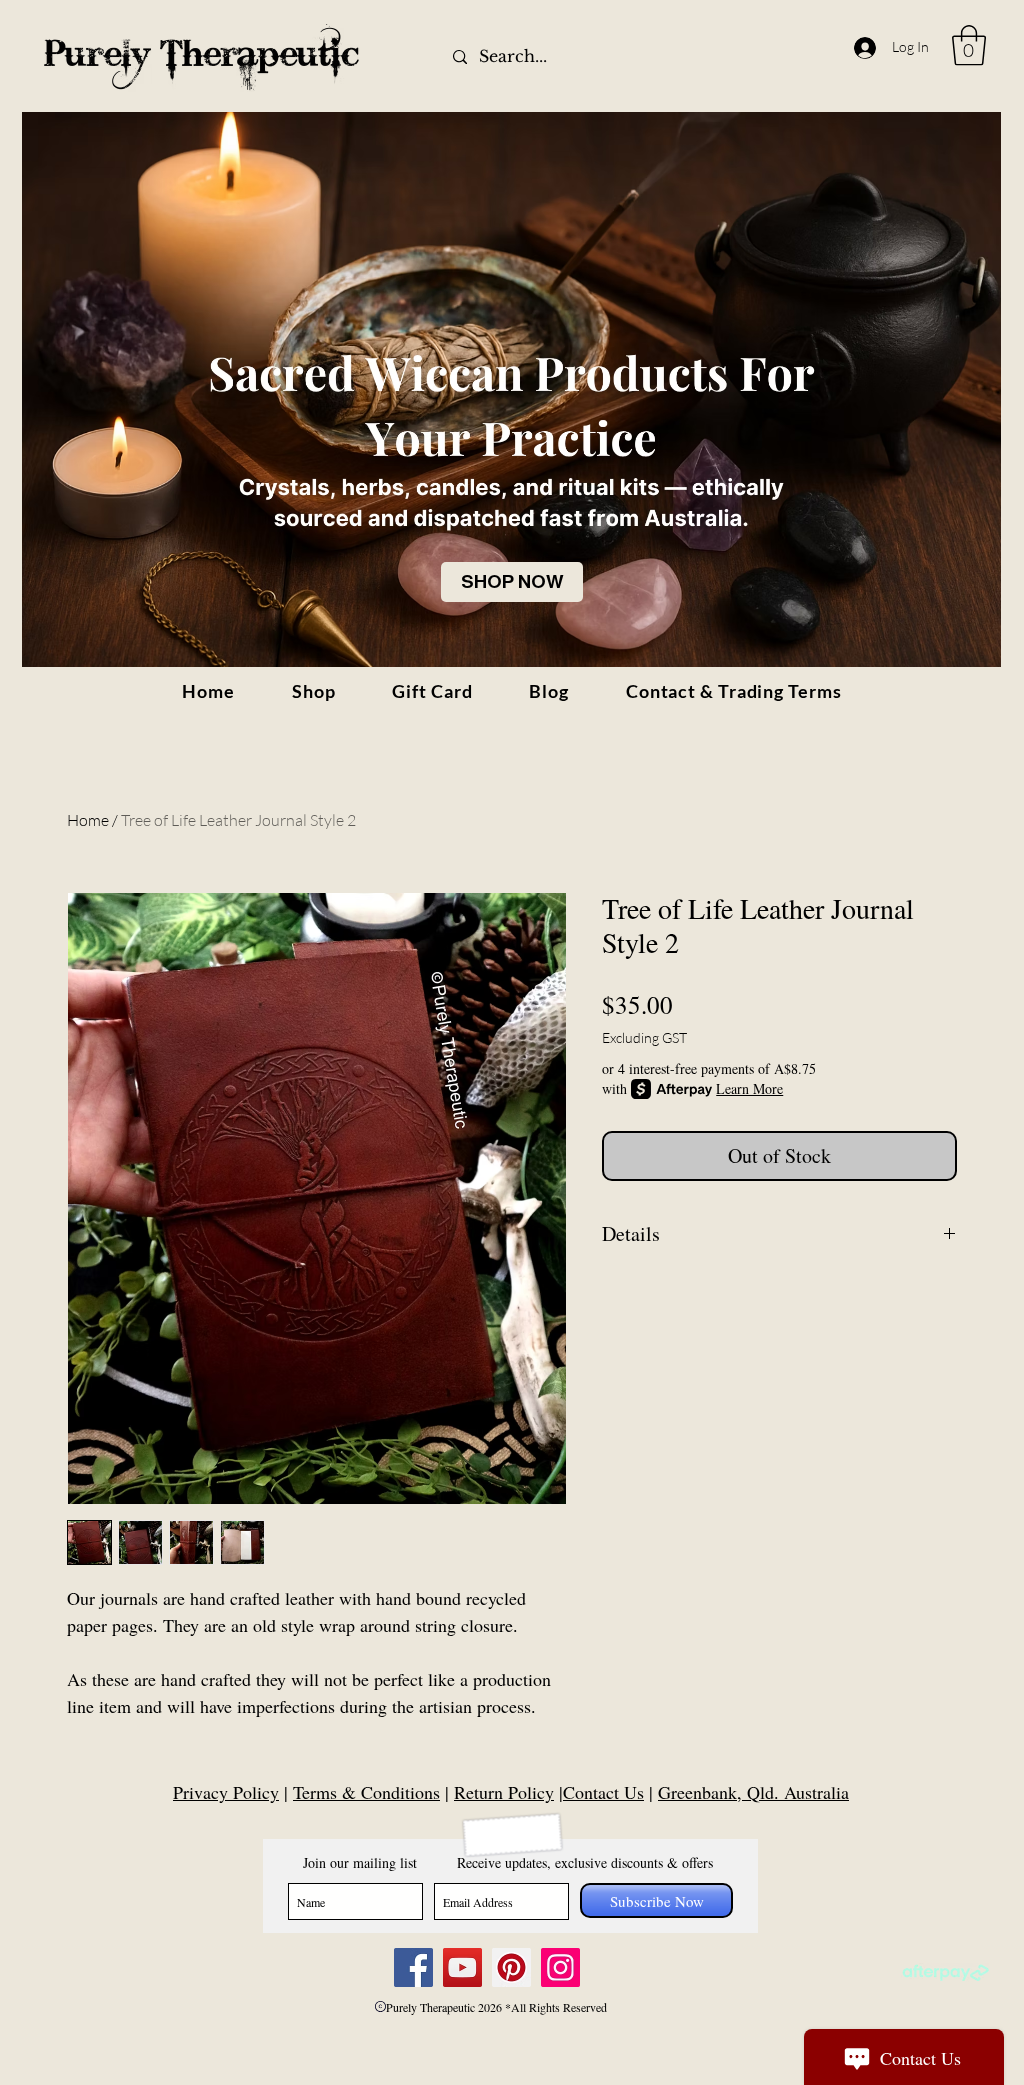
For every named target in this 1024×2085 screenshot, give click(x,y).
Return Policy (504, 1792)
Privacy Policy (226, 1792)
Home (88, 820)
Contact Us (603, 1792)
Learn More (749, 1088)
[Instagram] (560, 1967)
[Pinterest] (511, 1967)
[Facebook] (413, 1967)
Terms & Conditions (366, 1792)
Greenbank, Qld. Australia (753, 1792)
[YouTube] (462, 1967)
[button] (969, 45)
